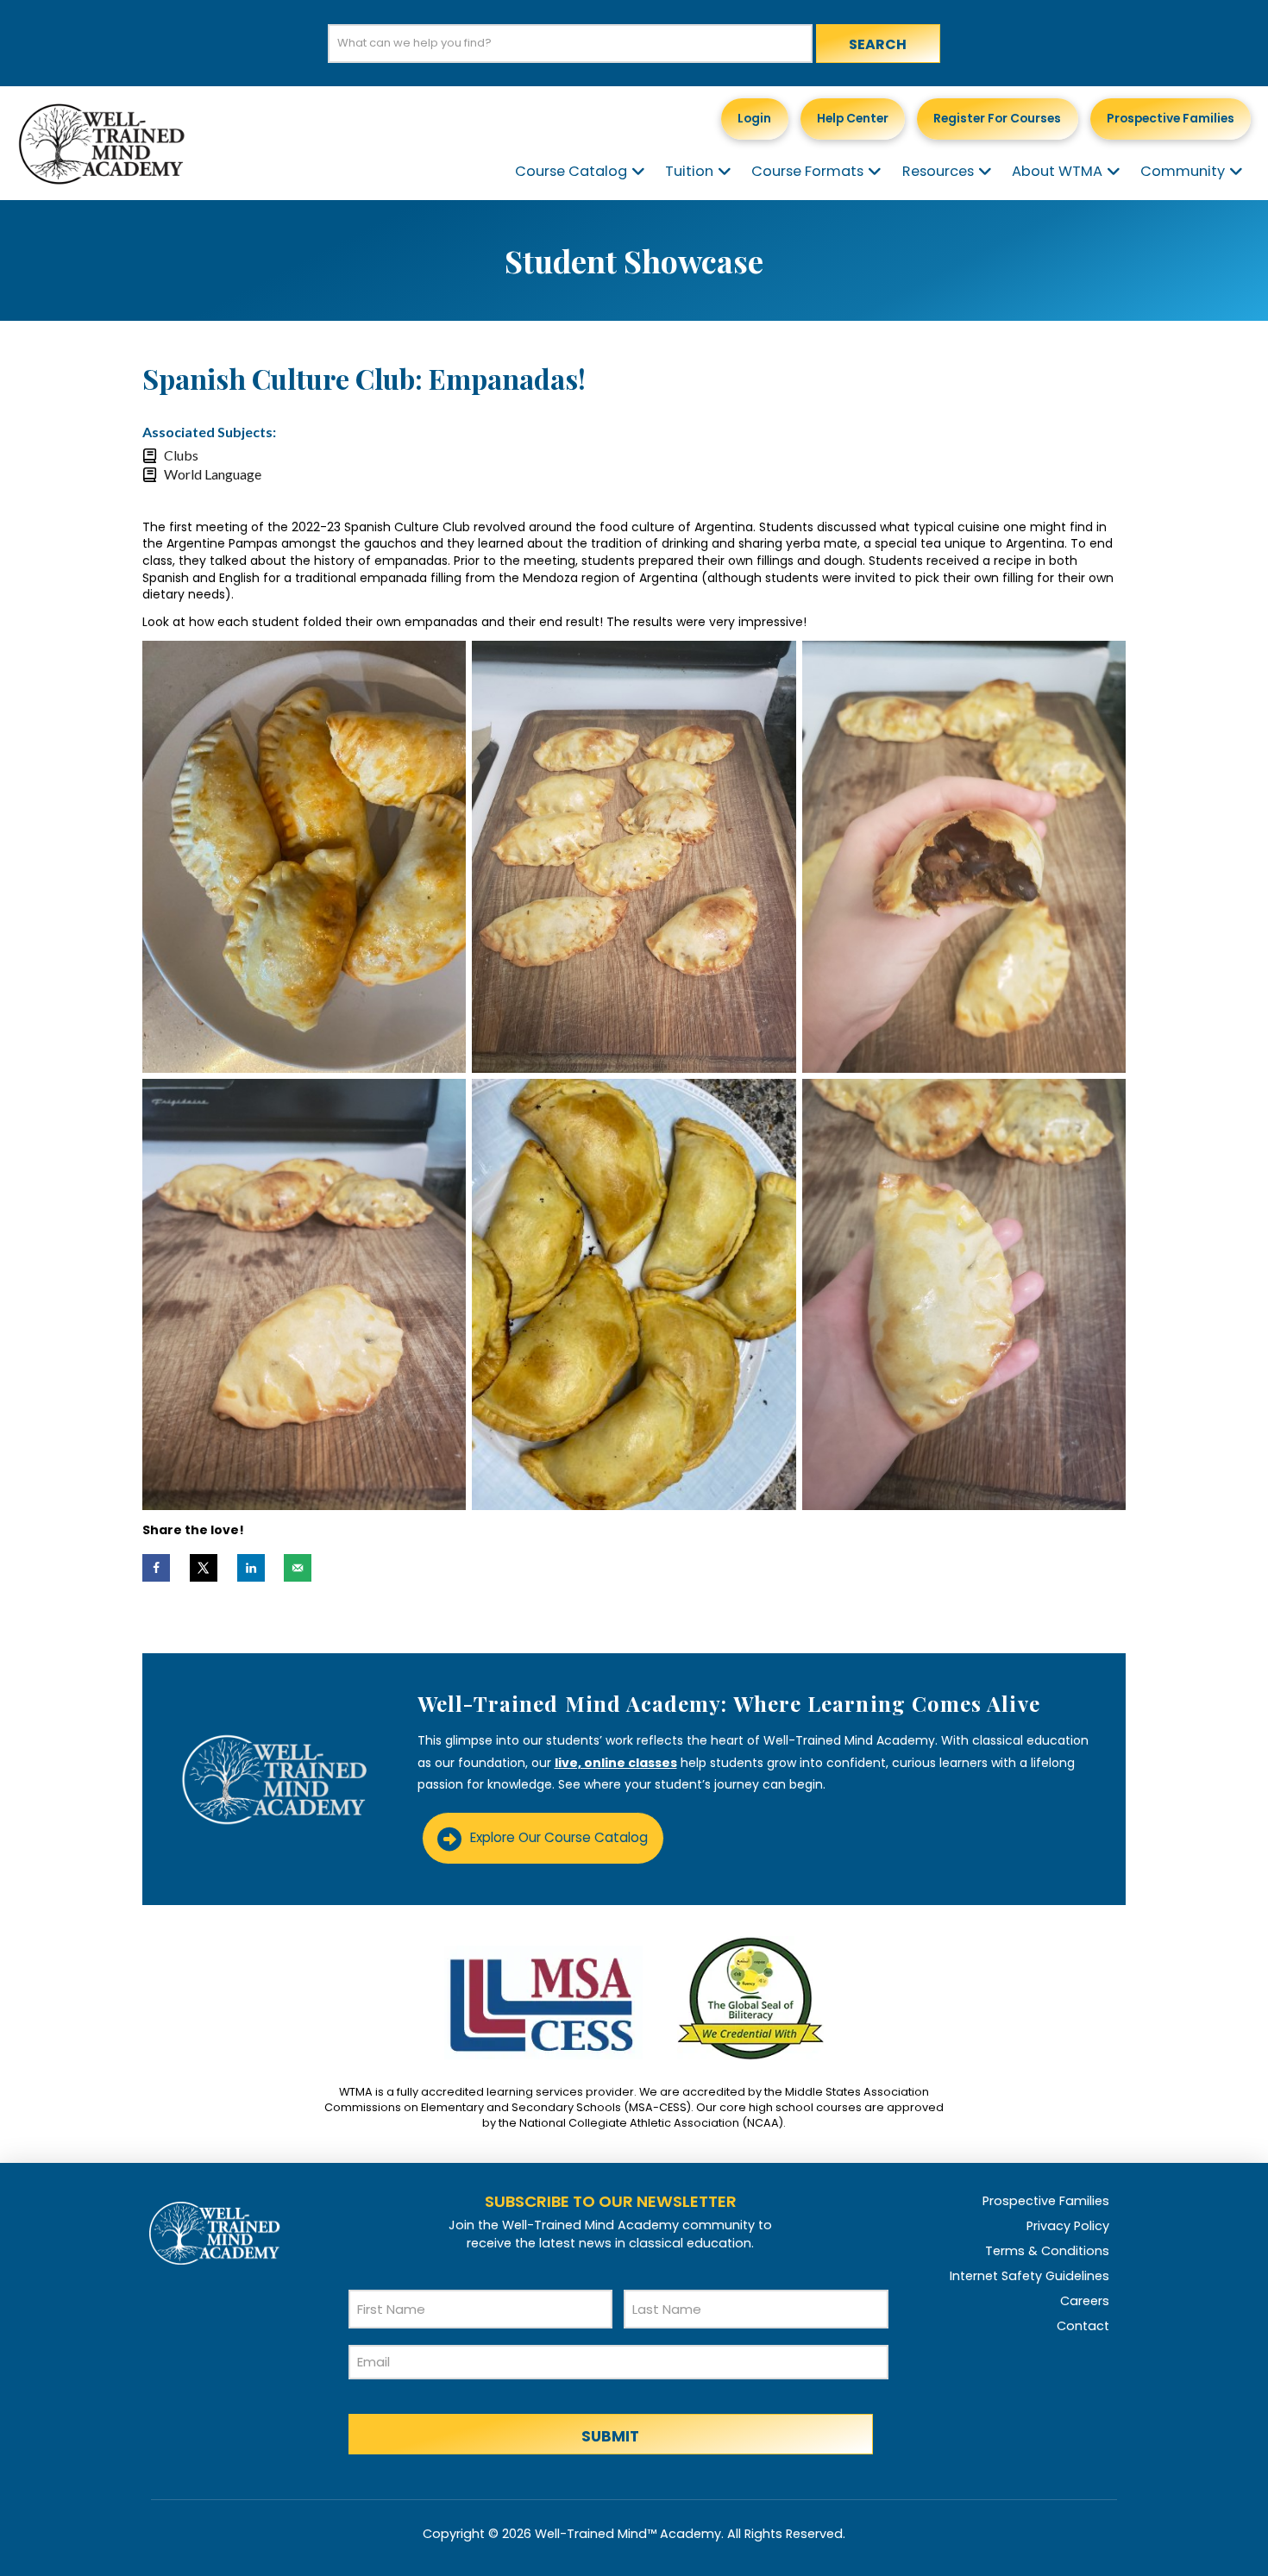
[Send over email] (298, 1568)
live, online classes (616, 1763)
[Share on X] (204, 1568)
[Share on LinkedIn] (251, 1568)
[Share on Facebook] (156, 1568)
